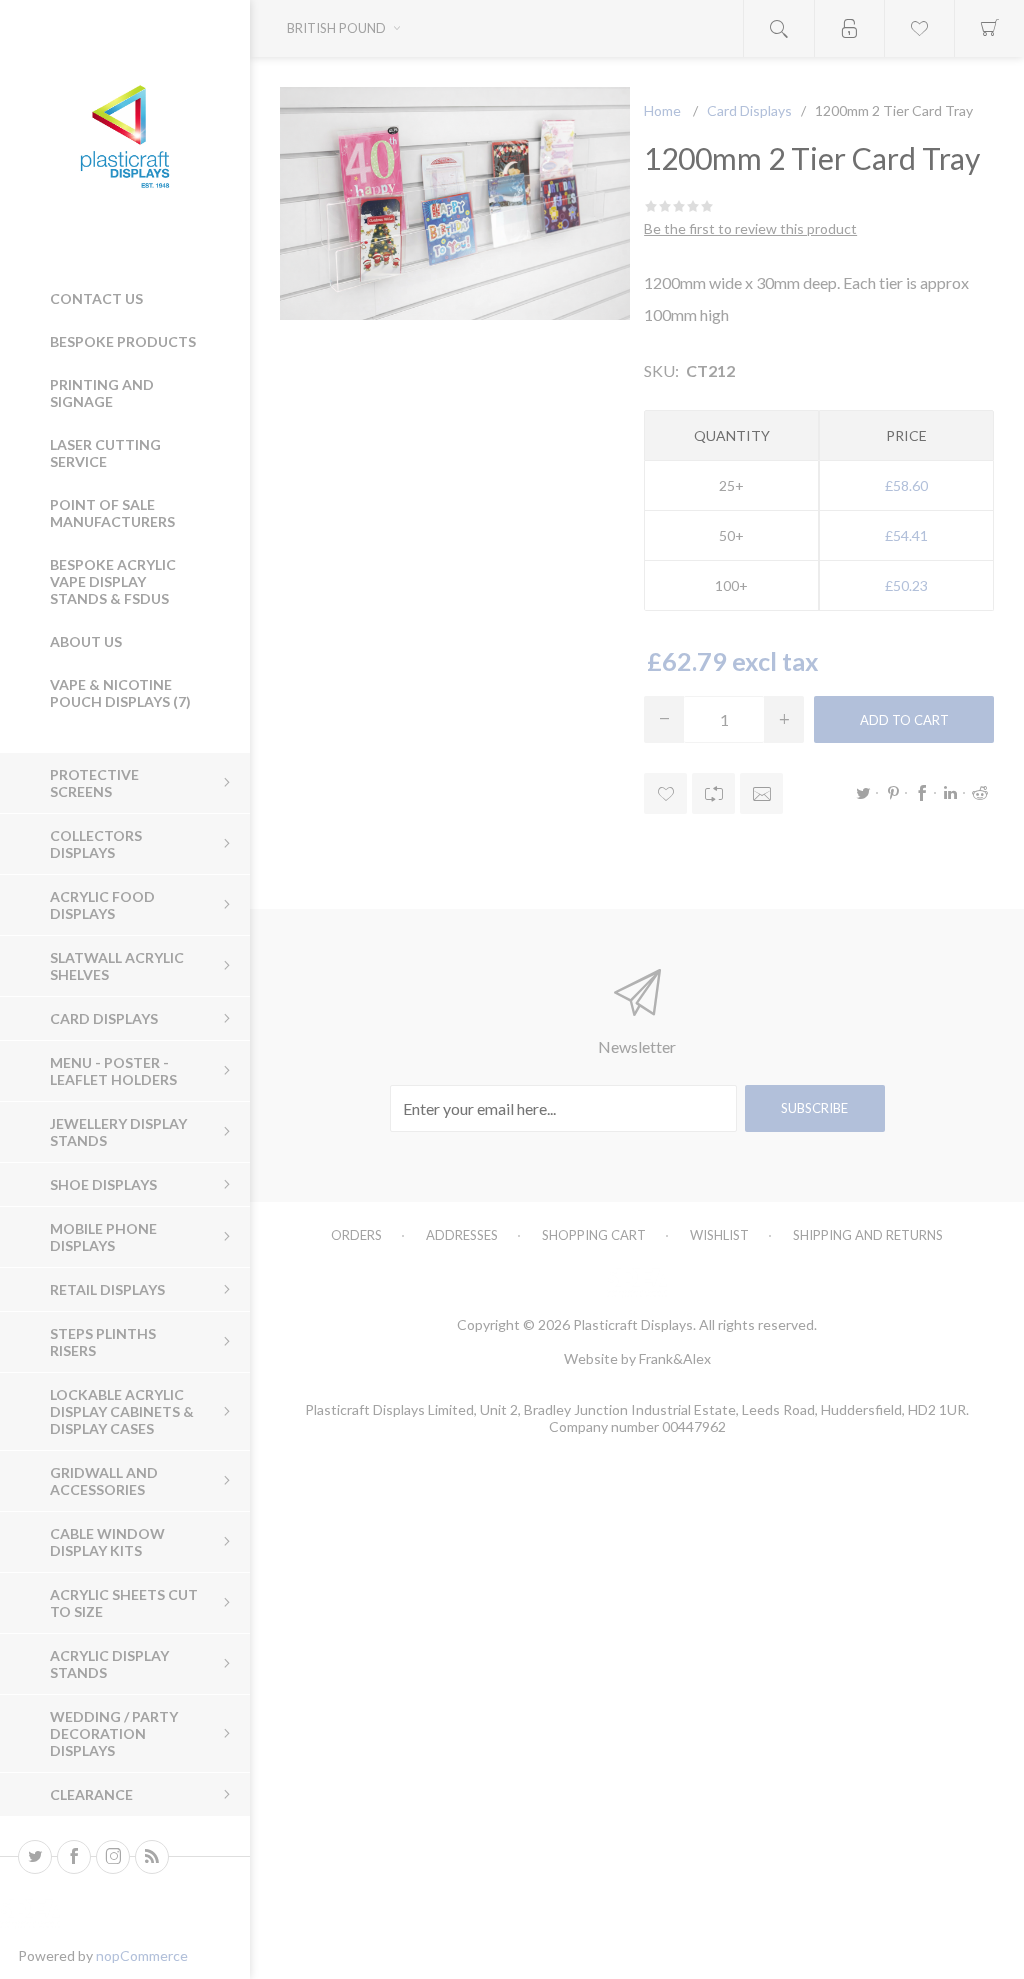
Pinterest (893, 793)
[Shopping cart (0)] (989, 28)
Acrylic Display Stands (109, 1664)
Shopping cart (594, 1235)
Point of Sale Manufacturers (112, 513)
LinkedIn (951, 793)
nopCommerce (142, 1955)
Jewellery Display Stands (118, 1132)
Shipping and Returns (868, 1235)
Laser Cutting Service (105, 453)
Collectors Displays (96, 844)
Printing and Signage (102, 393)
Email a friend (761, 793)
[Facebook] (74, 1857)
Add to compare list (713, 793)
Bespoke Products (123, 341)
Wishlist (719, 1235)
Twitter (864, 793)
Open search (779, 28)
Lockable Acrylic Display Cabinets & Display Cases (122, 1411)
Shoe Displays (103, 1184)
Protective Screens (94, 783)
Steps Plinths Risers (103, 1342)
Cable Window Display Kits (107, 1542)
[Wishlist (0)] (919, 28)
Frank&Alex (675, 1358)
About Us (86, 641)
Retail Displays (107, 1289)
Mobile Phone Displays (103, 1237)
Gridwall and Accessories (104, 1481)
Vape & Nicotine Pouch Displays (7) (120, 693)
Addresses (462, 1235)
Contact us (96, 298)
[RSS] (152, 1857)
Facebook (922, 793)
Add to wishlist (665, 793)
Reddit (980, 793)
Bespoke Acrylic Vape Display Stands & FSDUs (113, 581)
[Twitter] (35, 1857)
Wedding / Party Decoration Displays (114, 1733)
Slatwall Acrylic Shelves (117, 966)
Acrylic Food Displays (102, 905)
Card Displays (104, 1018)
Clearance (91, 1794)
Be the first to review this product (750, 228)
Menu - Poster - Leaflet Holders (113, 1071)
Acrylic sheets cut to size (124, 1603)
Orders (356, 1235)
